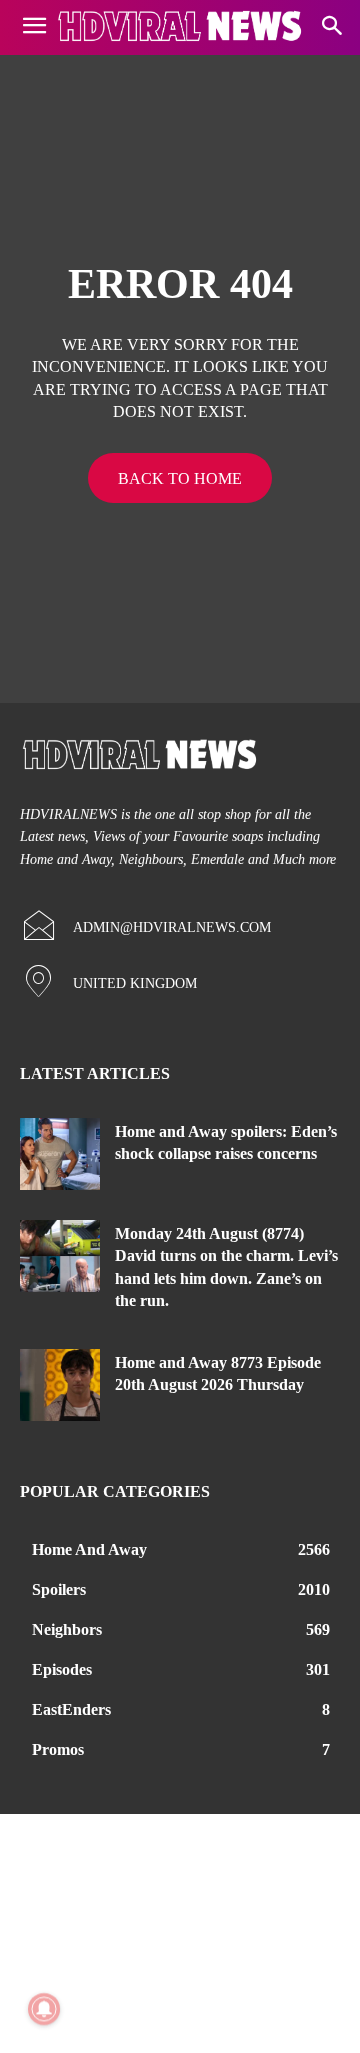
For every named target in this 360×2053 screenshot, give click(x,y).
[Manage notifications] (44, 2009)
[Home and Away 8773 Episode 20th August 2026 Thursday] (60, 1385)
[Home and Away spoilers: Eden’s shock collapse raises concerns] (60, 1154)
